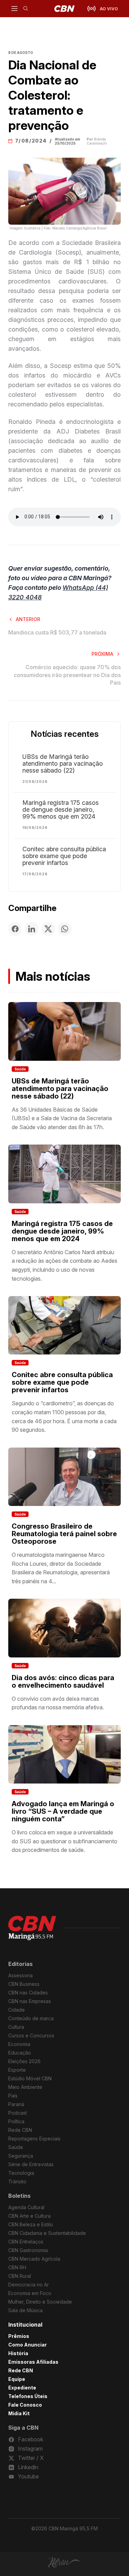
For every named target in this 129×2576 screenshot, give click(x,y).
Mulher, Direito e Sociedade (40, 2302)
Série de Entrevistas (31, 2164)
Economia (19, 2044)
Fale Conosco (25, 2405)
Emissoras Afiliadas (33, 2362)
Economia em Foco (30, 2293)
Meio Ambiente (25, 2087)
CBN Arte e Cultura (29, 2216)
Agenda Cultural (26, 2207)
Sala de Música (25, 2310)
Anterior (28, 619)
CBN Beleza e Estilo (31, 2224)
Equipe (17, 2379)
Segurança (21, 2156)
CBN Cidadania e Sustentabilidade (47, 2233)
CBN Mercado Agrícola (34, 2259)
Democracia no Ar (29, 2285)
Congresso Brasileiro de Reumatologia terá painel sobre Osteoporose (64, 1534)
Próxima (102, 654)
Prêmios (19, 2336)
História (18, 2353)
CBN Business (24, 1984)
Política (16, 2121)
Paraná (16, 2104)
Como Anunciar (28, 2345)
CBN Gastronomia (28, 2250)
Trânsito (17, 2181)
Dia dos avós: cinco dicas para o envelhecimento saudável (63, 1681)
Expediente (22, 2388)
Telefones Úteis (28, 2396)
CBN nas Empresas (30, 2001)
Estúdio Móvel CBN (30, 2078)
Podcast (18, 2113)
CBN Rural (20, 2276)
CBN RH (17, 2267)
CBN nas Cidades (28, 1993)
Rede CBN (20, 2130)
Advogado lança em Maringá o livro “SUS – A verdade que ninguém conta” (63, 1811)
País (13, 2096)
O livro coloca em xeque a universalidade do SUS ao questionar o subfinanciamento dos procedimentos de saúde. (64, 1841)
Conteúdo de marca (31, 2018)
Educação (20, 2053)
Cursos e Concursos (31, 2035)
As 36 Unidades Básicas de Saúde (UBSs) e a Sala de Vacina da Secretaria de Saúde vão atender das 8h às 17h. (62, 1118)
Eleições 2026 (24, 2061)
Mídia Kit (19, 2413)
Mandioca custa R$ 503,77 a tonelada (57, 632)
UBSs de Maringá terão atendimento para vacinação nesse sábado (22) (63, 764)
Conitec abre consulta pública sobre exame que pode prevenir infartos (64, 856)
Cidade (17, 2010)
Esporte (17, 2070)
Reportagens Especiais (34, 2139)
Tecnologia (21, 2173)
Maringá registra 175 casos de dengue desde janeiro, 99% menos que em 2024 (61, 810)
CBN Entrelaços (26, 2242)
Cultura (16, 2027)
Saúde (20, 1069)
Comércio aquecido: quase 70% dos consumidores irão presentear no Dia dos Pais (67, 675)
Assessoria (20, 1975)
